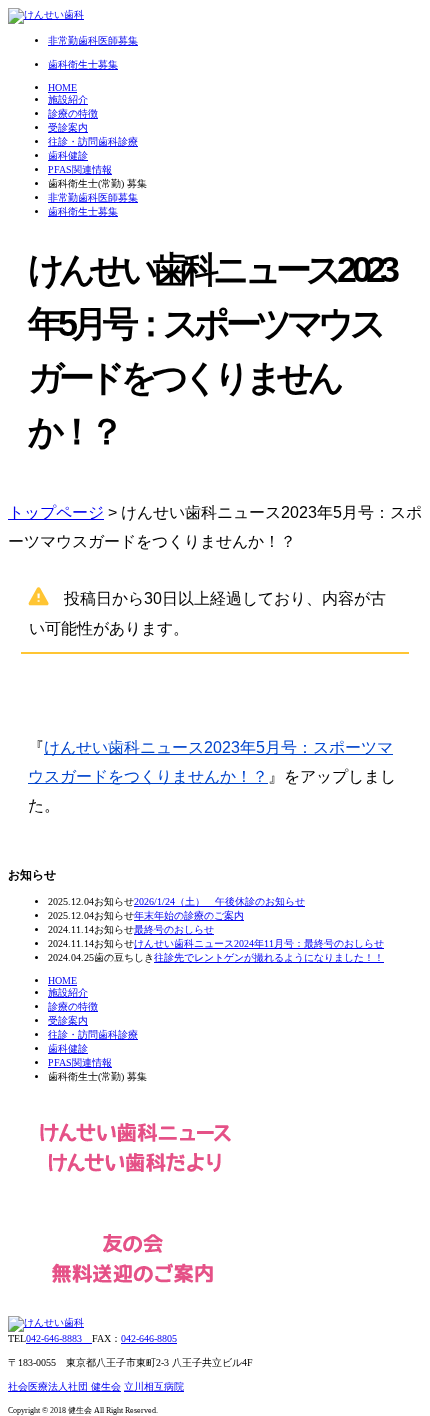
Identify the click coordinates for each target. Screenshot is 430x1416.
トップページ (56, 512)
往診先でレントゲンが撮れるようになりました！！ (269, 957)
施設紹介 (68, 99)
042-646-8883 (59, 1338)
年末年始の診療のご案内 (189, 915)
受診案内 (68, 127)
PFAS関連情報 (80, 169)
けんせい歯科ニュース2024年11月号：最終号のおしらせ (259, 943)
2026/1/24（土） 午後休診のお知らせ (219, 901)
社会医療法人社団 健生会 (64, 1386)
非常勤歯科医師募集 (93, 197)
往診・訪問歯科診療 (93, 141)
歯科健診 (68, 155)
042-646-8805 (149, 1338)
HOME (62, 87)
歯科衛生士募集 (83, 211)
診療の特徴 (73, 113)
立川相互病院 (154, 1386)
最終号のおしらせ (174, 929)
